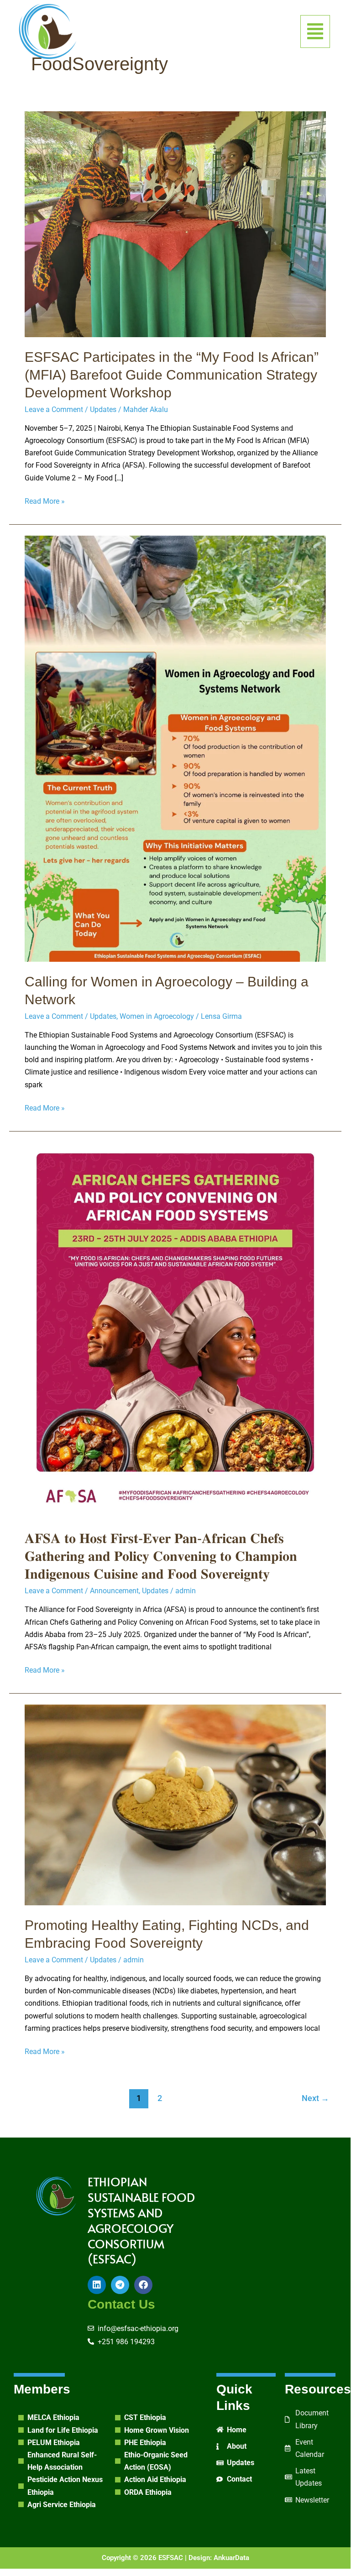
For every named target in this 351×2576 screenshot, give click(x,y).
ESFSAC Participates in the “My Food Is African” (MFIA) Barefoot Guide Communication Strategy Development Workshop (172, 375)
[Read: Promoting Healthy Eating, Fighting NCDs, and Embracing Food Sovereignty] (175, 1804)
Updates (103, 409)
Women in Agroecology (157, 1016)
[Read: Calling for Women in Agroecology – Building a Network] (175, 748)
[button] (315, 31)
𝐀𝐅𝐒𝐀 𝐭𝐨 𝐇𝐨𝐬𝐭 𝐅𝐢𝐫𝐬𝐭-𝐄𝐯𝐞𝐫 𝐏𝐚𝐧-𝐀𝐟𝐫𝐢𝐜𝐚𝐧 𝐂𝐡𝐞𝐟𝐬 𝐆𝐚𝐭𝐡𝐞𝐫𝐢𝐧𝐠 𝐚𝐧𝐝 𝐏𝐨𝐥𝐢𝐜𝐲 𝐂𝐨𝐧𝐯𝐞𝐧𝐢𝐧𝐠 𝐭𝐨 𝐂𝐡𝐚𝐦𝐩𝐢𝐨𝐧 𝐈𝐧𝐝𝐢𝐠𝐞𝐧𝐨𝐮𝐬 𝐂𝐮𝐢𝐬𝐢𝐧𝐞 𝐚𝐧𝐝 (161, 1556)
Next (315, 2098)
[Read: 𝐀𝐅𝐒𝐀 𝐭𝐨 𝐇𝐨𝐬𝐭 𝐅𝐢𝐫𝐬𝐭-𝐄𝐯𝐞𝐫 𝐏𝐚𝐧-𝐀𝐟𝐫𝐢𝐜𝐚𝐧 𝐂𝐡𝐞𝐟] (175, 1330)
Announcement (114, 1591)
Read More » (45, 500)
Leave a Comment (54, 409)
